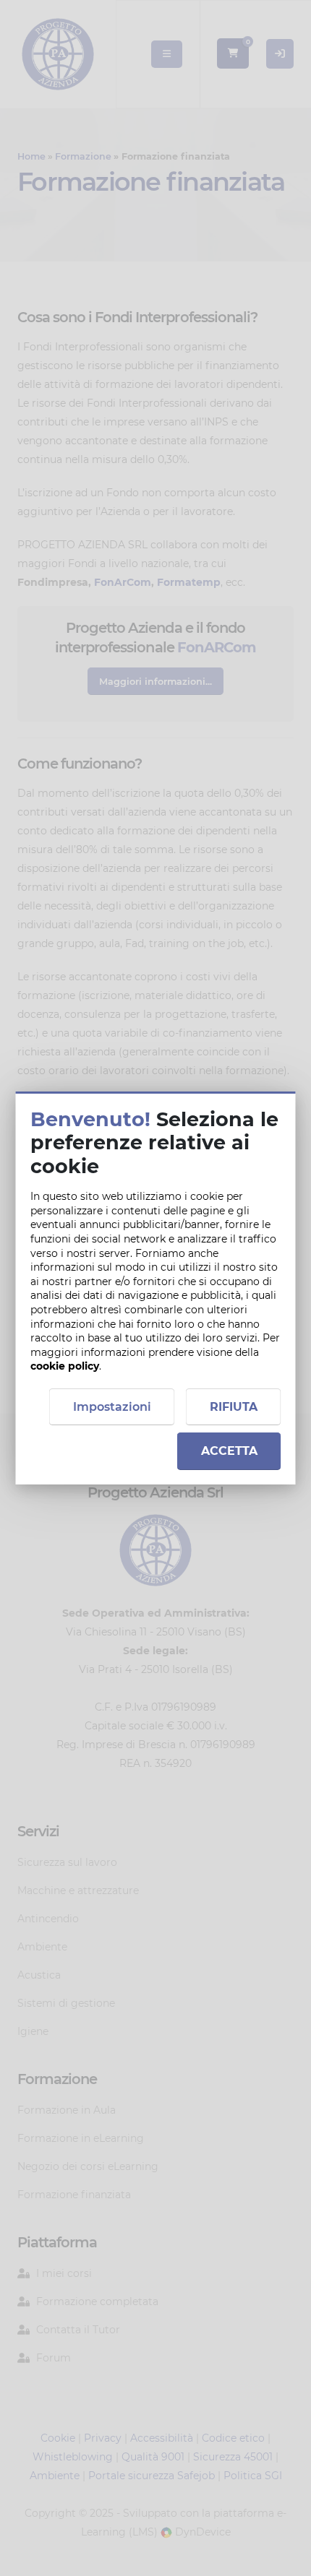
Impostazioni (112, 1407)
